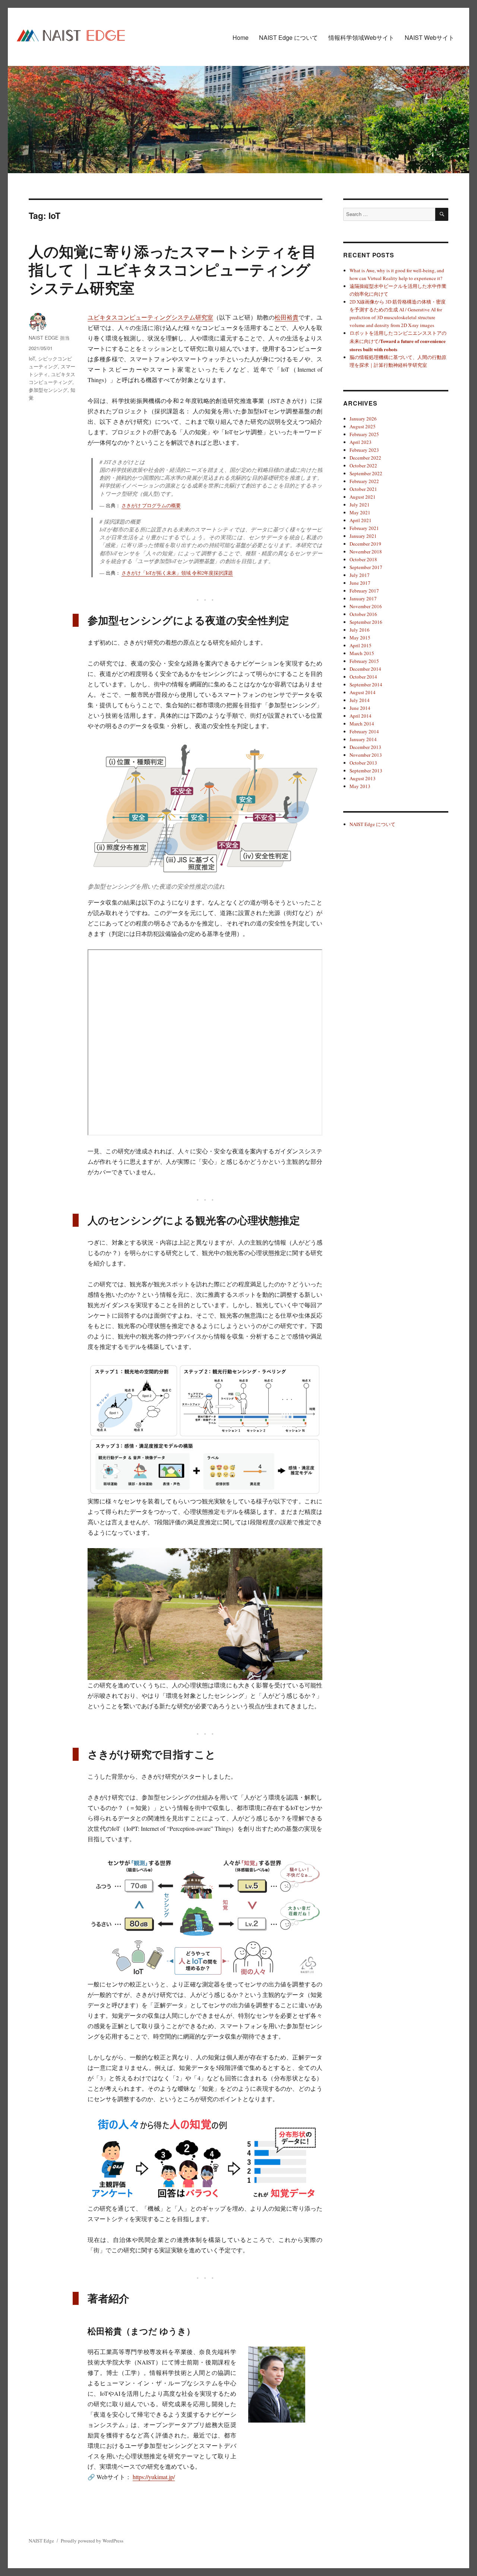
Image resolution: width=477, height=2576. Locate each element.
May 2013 (360, 786)
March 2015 (362, 653)
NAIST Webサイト (429, 37)
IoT (32, 358)
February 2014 (364, 731)
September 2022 (366, 473)
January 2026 (363, 419)
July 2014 (360, 700)
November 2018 (366, 552)
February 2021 (364, 528)
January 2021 (363, 536)
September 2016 (366, 622)
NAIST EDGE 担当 (49, 338)
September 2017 (366, 567)
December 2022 (365, 458)
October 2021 (363, 489)
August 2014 (363, 692)
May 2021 (360, 512)
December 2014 (365, 669)
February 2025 (364, 434)
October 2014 (363, 677)
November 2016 (366, 606)
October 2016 (363, 614)
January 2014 (363, 739)
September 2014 (366, 685)
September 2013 (366, 771)
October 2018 (363, 559)
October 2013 (363, 763)
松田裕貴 (287, 317)
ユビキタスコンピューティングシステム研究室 (150, 317)
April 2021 (361, 520)
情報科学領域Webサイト (361, 37)
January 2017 (363, 598)
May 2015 (360, 638)
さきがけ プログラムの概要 (151, 505)
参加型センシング (48, 390)
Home (241, 37)
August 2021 (363, 497)
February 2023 (364, 450)
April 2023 (361, 442)
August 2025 (363, 426)
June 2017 (360, 583)
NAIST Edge (41, 2541)
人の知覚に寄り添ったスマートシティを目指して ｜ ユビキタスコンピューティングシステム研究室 (173, 269)
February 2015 (364, 661)
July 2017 (360, 575)
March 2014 (362, 724)
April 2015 (361, 645)
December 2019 (365, 544)
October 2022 (363, 466)
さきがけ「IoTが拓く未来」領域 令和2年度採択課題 (177, 573)
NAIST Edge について (288, 37)
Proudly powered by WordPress (92, 2541)
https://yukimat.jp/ (154, 2477)
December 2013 (365, 747)
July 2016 (360, 630)
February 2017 (364, 591)
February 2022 (364, 481)
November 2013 (366, 755)
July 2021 (360, 505)
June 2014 (360, 708)
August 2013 (363, 778)
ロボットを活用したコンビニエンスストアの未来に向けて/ (398, 341)
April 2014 (361, 716)
